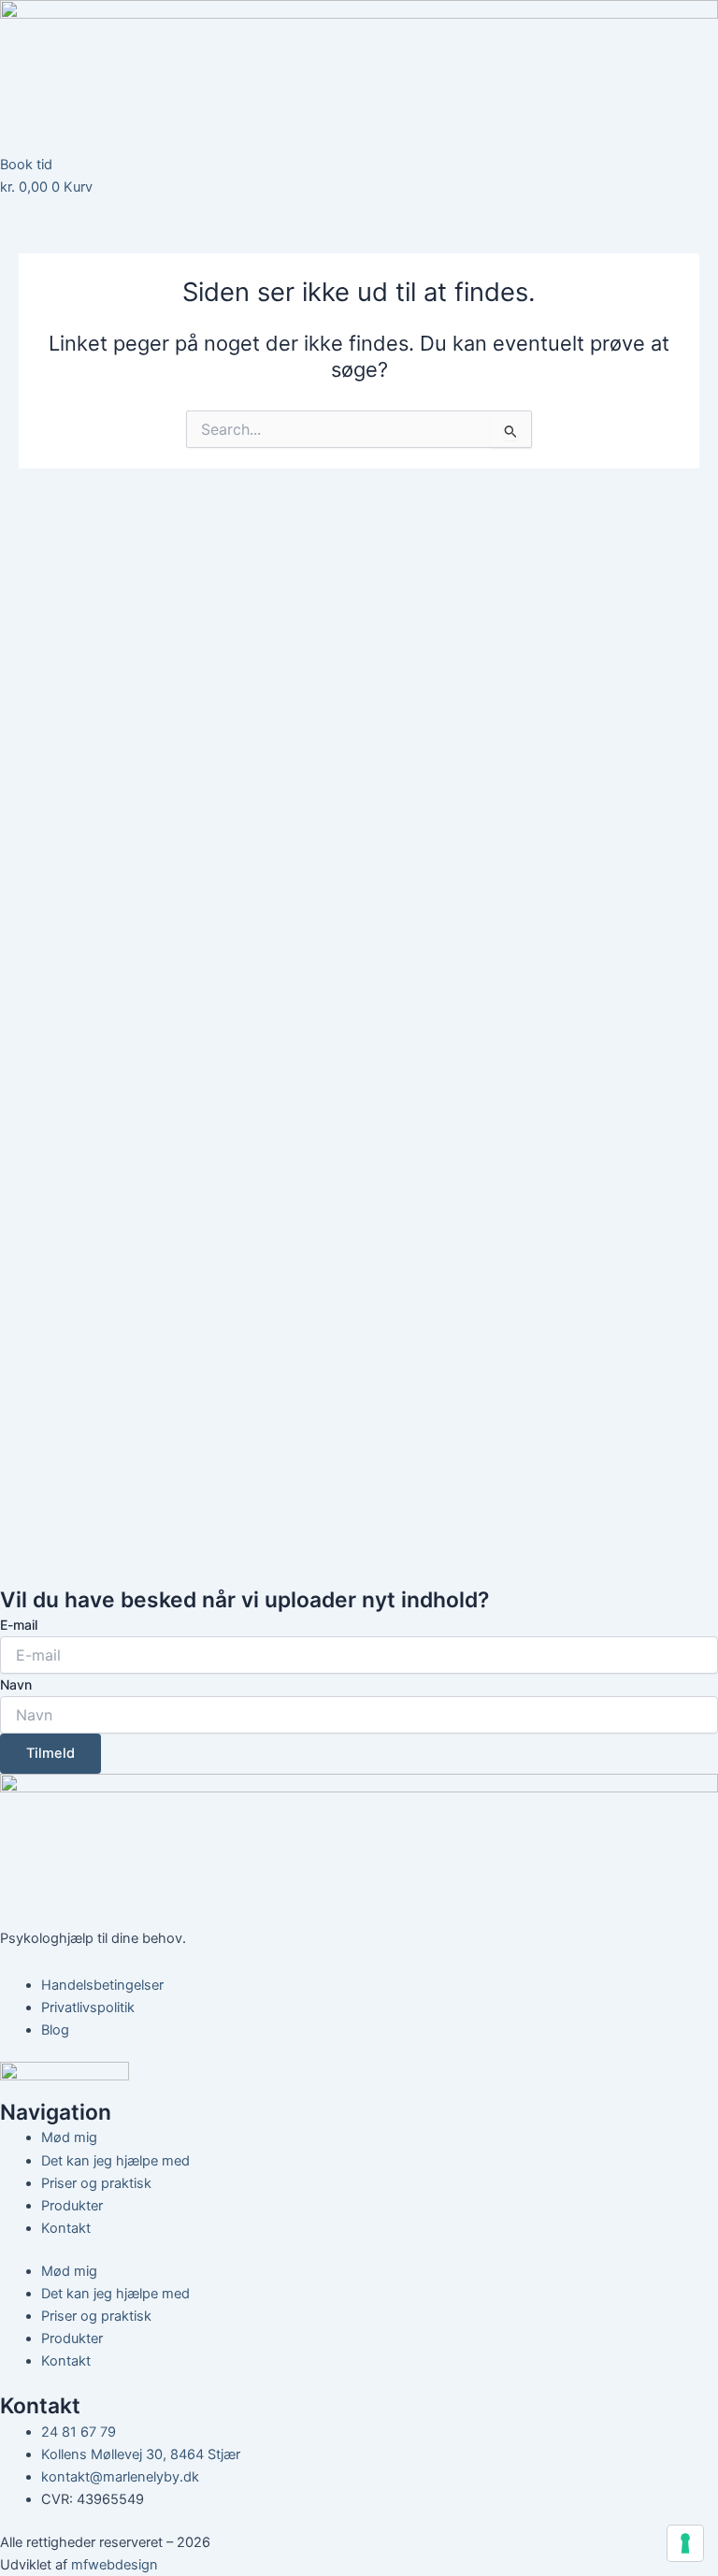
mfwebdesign (115, 2565)
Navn (16, 1684)
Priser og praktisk (96, 2183)
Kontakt (66, 2228)
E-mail (19, 1625)
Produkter (72, 2206)
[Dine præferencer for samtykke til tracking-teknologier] (685, 2543)
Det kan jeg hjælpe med (115, 2161)
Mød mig (69, 2137)
